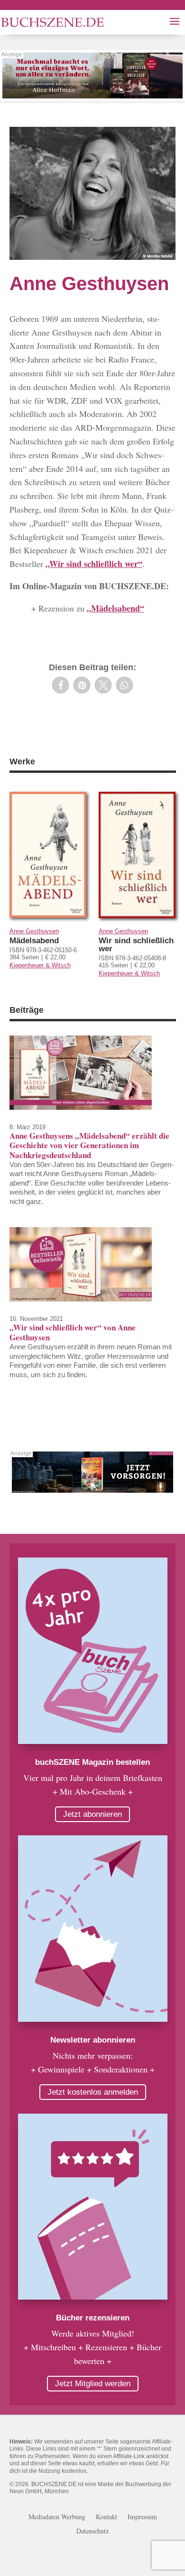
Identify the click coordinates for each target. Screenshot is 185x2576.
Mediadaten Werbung (57, 2517)
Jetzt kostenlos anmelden (93, 2092)
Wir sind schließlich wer (136, 945)
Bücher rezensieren (93, 2318)
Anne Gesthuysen (34, 931)
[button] (60, 685)
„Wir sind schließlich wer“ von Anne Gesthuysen (73, 1332)
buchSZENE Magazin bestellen (92, 1762)
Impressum (142, 2517)
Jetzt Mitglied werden (93, 2384)
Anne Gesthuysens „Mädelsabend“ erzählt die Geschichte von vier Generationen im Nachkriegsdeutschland (89, 1145)
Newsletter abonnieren (93, 2040)
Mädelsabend (34, 941)
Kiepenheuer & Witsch (40, 965)
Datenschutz (92, 2532)
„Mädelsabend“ (116, 608)
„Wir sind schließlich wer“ (94, 564)
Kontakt (106, 2517)
